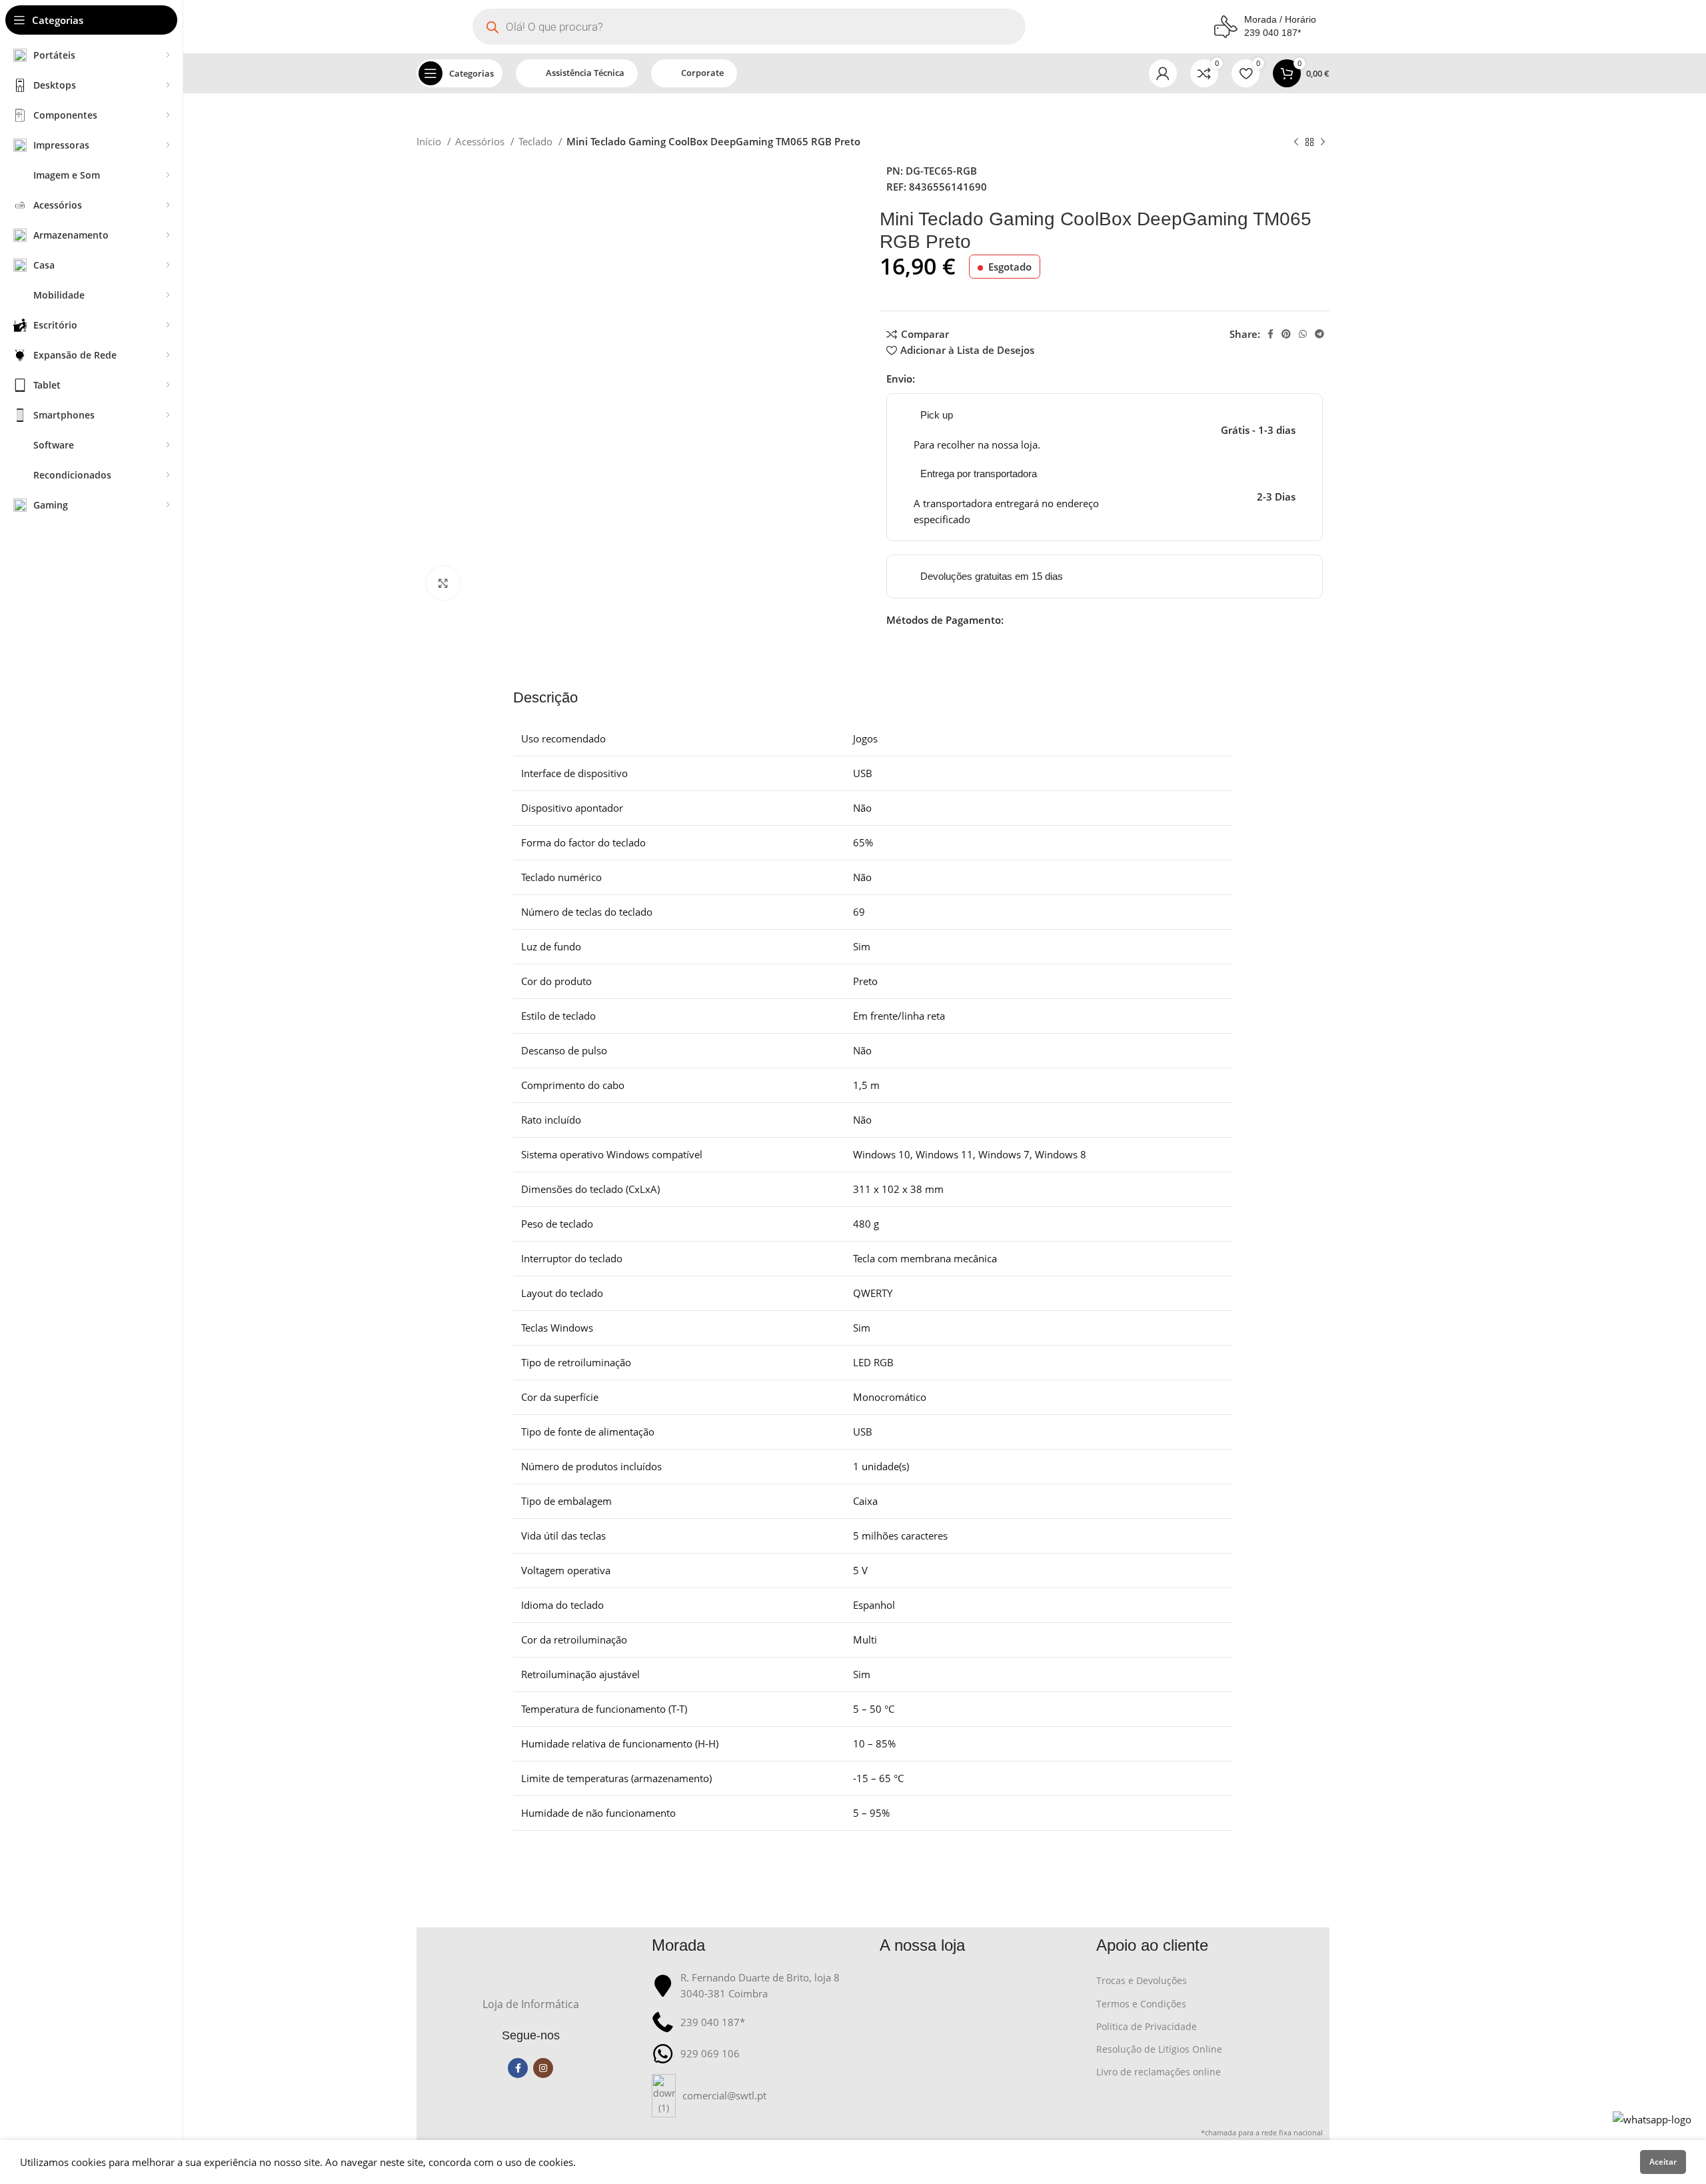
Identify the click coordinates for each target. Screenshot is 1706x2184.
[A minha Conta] (1163, 73)
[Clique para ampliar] (443, 583)
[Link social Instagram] (543, 2068)
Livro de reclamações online (1159, 2072)
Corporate (702, 73)
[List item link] (759, 2096)
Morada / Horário (1280, 19)
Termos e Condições (1141, 2004)
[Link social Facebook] (1271, 334)
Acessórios (481, 141)
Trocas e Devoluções (1142, 1980)
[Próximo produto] (1323, 143)
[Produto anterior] (1296, 143)
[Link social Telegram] (1319, 334)
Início (430, 141)
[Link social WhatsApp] (1303, 334)
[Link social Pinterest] (1286, 334)
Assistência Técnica (585, 73)
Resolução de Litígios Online (1159, 2049)
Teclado (537, 141)
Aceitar (1663, 2162)
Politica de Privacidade (1147, 2026)
